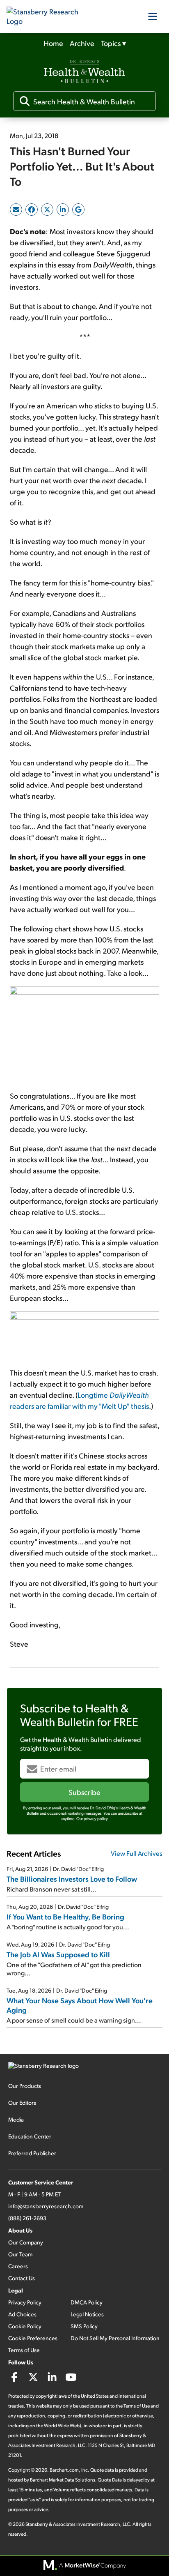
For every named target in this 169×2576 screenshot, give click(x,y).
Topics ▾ (113, 43)
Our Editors (22, 2103)
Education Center (30, 2136)
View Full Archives (137, 1853)
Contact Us (22, 2278)
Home (53, 43)
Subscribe (84, 1792)
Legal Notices (87, 2314)
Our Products (25, 2086)
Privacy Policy (25, 2302)
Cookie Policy (25, 2326)
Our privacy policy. (92, 1818)
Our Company (26, 2242)
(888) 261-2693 (27, 2218)
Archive (82, 43)
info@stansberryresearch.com (46, 2206)
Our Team (20, 2254)
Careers (18, 2266)
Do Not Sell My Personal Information (115, 2338)
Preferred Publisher (32, 2153)
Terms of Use (24, 2350)
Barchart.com (64, 2470)
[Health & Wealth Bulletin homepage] (84, 72)
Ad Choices (22, 2314)
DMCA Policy (87, 2302)
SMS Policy (84, 2326)
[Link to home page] (48, 16)
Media (16, 2119)
